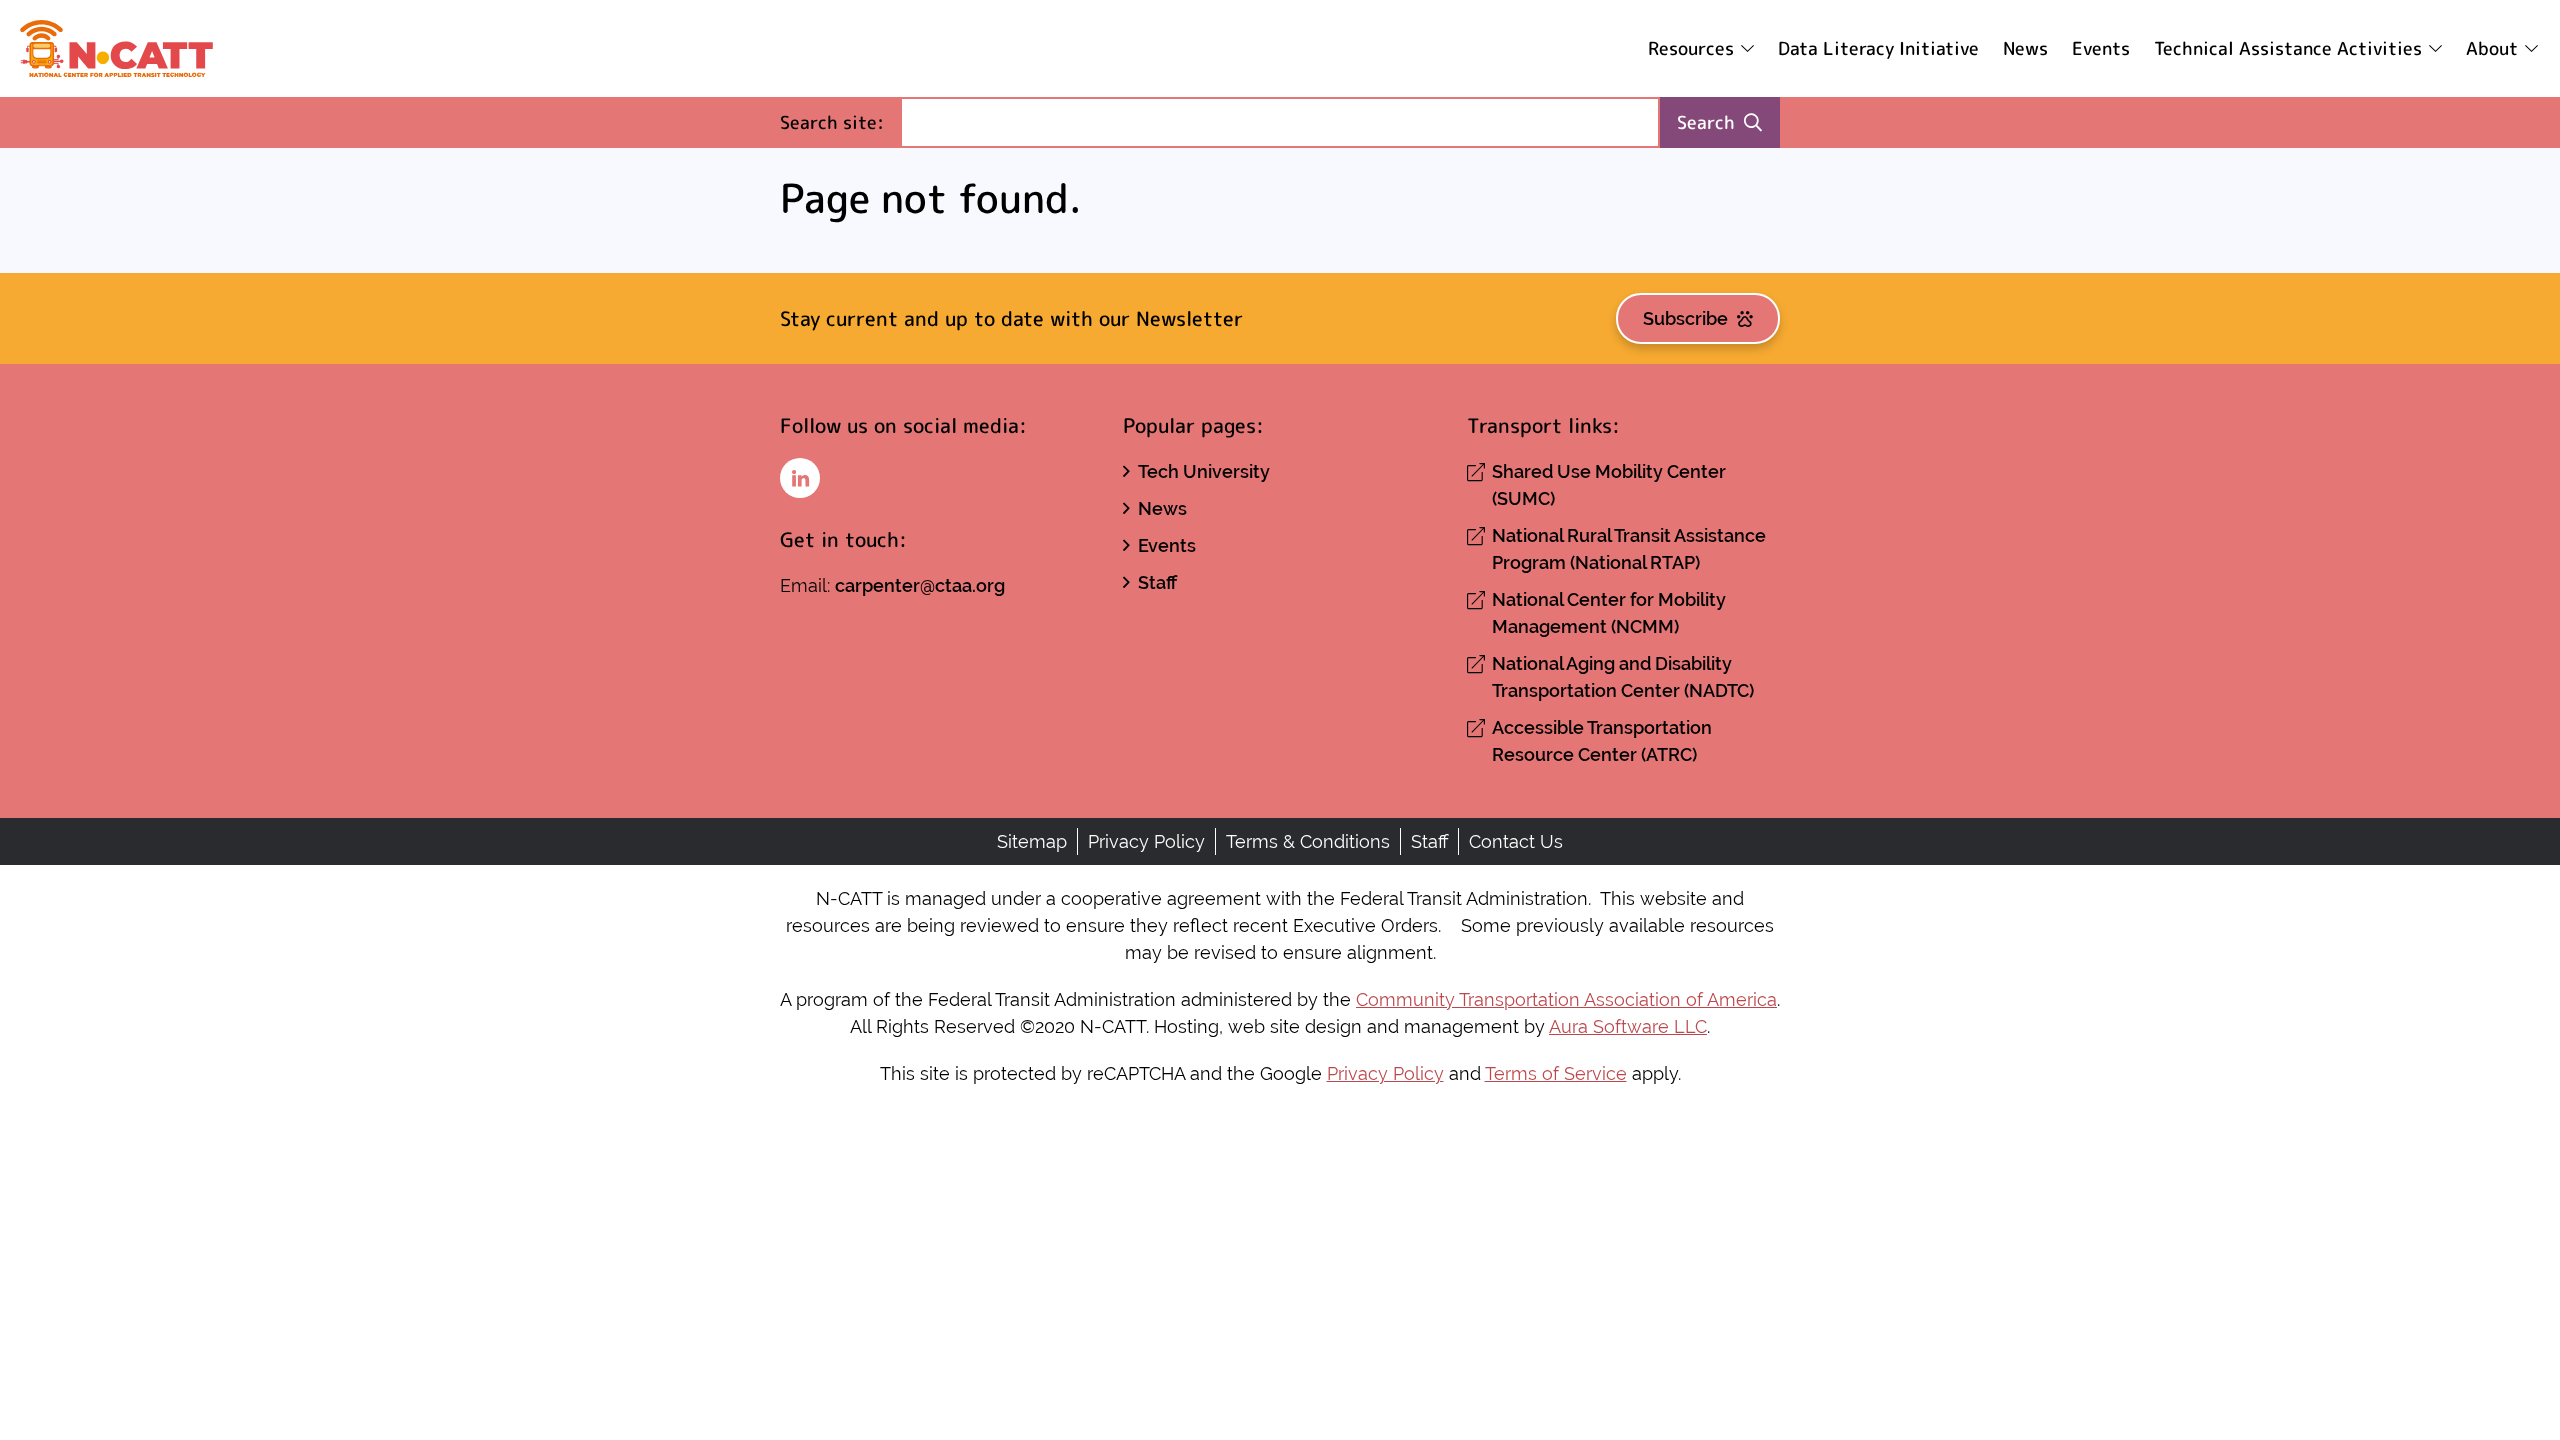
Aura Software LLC (1628, 1026)
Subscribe (1685, 318)
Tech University (1204, 471)
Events (2101, 48)
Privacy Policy (1146, 841)
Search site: (840, 122)
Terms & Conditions (1308, 841)
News (2025, 48)
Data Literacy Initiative (1878, 48)
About (2492, 48)
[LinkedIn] (800, 478)
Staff (1157, 582)
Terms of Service (1556, 1073)
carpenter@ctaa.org (920, 585)
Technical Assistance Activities (2288, 48)
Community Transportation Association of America (1566, 999)
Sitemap (1032, 841)
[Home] (116, 48)
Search (1706, 122)
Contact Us (1516, 841)
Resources (1691, 48)
